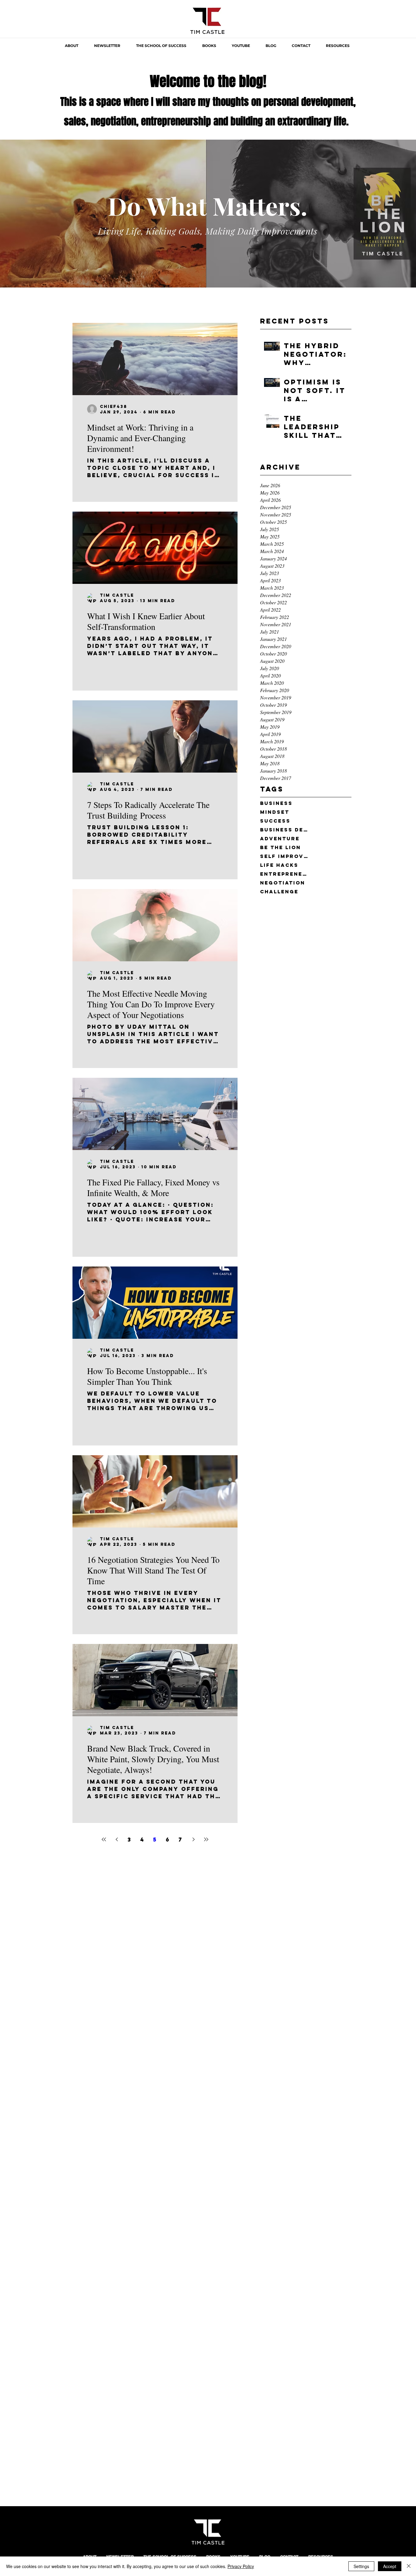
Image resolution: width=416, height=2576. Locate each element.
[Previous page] (117, 1839)
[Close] (409, 2566)
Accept (390, 2566)
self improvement (284, 856)
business (276, 803)
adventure (280, 839)
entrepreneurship (284, 874)
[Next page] (193, 1839)
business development (284, 830)
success (275, 821)
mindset (275, 812)
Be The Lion (280, 847)
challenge (279, 892)
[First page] (104, 1839)
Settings (361, 2566)
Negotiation (283, 883)
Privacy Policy (241, 2566)
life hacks (279, 865)
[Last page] (206, 1839)
